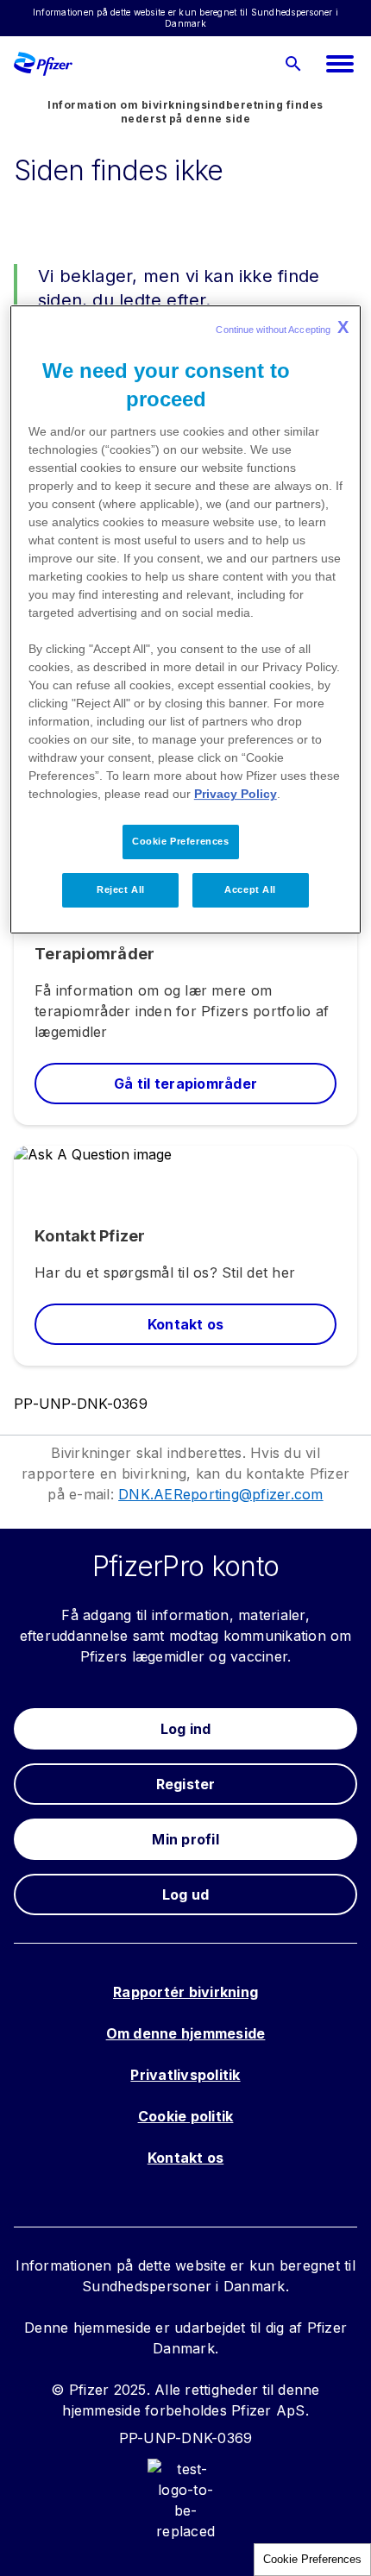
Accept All (250, 889)
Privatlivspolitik (185, 2075)
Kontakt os (186, 2158)
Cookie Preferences (312, 2559)
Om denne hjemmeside (186, 2033)
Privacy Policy (236, 794)
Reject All (121, 889)
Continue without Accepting (282, 327)
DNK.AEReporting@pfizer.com (221, 1494)
